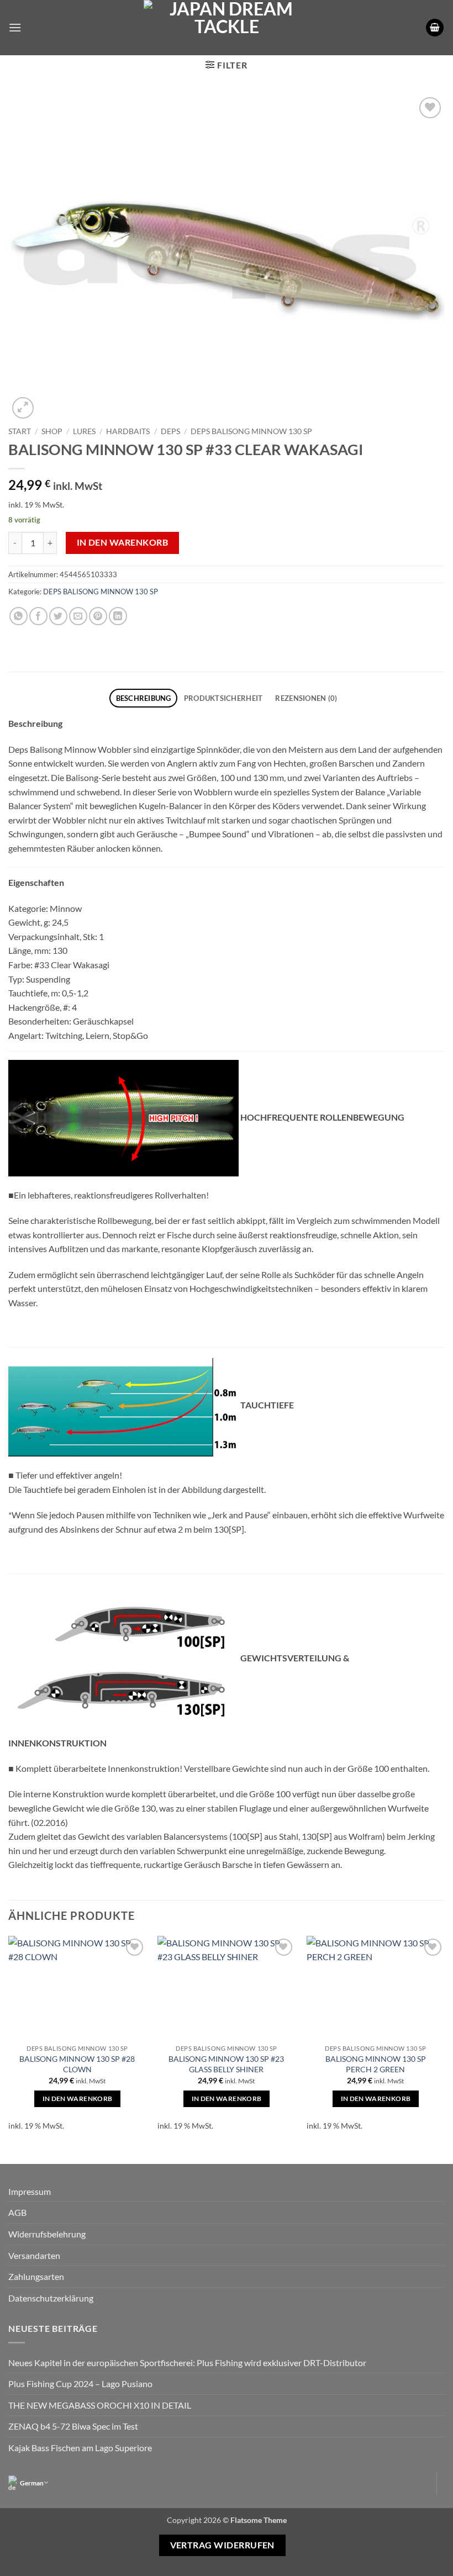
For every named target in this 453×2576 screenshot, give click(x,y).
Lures (84, 431)
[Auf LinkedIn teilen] (118, 616)
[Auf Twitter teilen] (58, 616)
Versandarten (34, 2255)
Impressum (30, 2191)
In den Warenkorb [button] (78, 2099)
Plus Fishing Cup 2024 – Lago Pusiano (80, 2384)
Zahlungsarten (36, 2276)
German (32, 2483)
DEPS (170, 431)
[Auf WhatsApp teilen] (19, 616)
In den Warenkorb (122, 542)
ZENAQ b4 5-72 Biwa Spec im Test (73, 2426)
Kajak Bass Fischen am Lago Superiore (80, 2448)
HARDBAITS (128, 431)
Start (20, 431)
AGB (17, 2212)
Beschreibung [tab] (144, 698)
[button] (15, 27)
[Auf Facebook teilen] (38, 616)
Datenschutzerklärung (51, 2298)
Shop (52, 431)
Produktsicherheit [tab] (223, 698)
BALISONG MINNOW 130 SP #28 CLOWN (77, 2064)
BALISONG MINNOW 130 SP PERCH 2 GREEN (376, 2064)
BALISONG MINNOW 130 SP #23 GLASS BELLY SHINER (226, 2064)
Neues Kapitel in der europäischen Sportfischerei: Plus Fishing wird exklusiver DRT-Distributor (187, 2363)
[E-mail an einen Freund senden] (78, 616)
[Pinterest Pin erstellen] (98, 616)
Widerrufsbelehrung (47, 2234)
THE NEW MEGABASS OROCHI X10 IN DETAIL (100, 2405)
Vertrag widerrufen (222, 2545)
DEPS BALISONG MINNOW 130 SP (251, 431)
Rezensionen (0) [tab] (306, 698)
